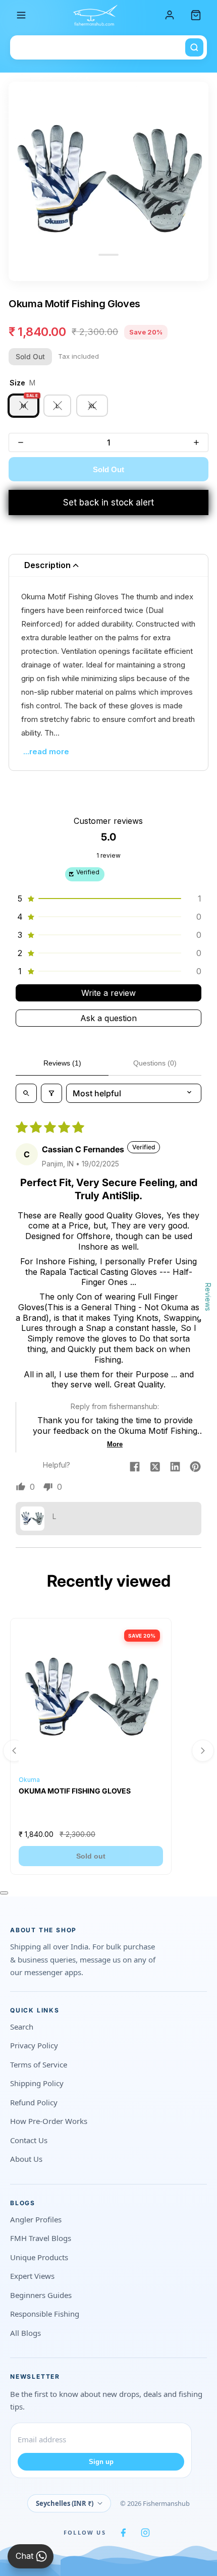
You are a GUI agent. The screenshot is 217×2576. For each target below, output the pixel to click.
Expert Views (32, 2276)
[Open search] (26, 1093)
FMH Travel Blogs (41, 2238)
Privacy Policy (34, 2045)
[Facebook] (123, 2533)
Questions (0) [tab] (155, 1063)
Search (22, 2027)
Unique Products (39, 2257)
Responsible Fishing (45, 2314)
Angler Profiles (36, 2219)
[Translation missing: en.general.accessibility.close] (4, 1893)
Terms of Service (39, 2064)
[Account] (170, 15)
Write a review (108, 993)
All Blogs (25, 2333)
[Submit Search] (194, 47)
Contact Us (29, 2140)
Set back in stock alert (108, 502)
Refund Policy (34, 2102)
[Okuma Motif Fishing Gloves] (91, 1699)
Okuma (29, 1780)
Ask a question (108, 1018)
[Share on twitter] (155, 1468)
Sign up (101, 2462)
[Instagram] (145, 2533)
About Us (26, 2159)
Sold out (91, 1856)
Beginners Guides (41, 2295)
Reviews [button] (208, 1297)
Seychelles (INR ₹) (65, 2503)
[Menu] (21, 15)
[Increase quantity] (196, 442)
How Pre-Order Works (49, 2121)
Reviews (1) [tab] (62, 1063)
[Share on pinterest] (195, 1468)
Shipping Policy (37, 2083)
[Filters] (51, 1093)
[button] (108, 899)
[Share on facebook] (135, 1468)
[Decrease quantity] (21, 442)
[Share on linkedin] (175, 1468)
